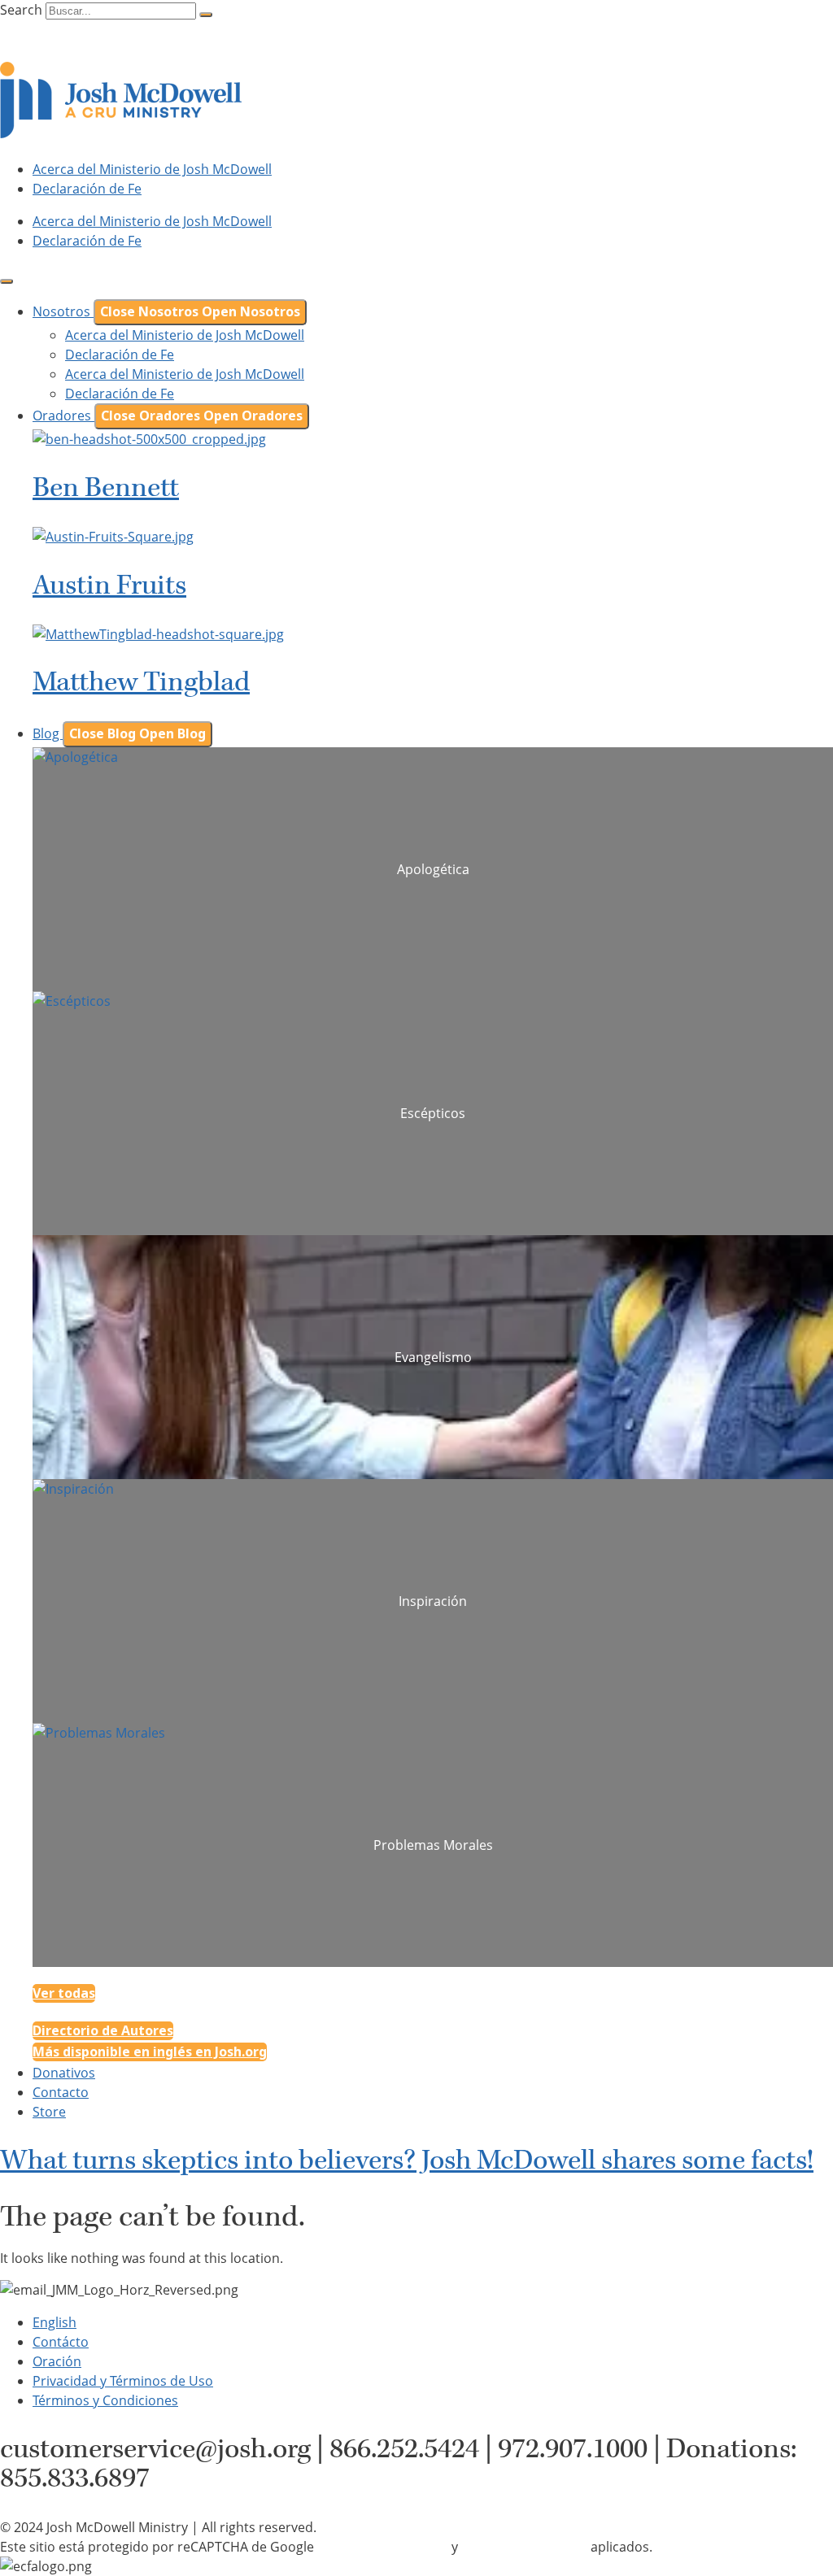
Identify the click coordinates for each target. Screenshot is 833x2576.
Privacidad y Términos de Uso (123, 2381)
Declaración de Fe (87, 189)
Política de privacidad (383, 2547)
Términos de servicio (524, 2547)
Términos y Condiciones (105, 2400)
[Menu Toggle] (7, 281)
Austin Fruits (109, 585)
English (55, 2322)
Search (21, 10)
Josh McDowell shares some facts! (407, 2160)
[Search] (206, 15)
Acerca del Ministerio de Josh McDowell (152, 169)
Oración (57, 2361)
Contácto (61, 2342)
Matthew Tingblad (141, 682)
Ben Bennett (106, 488)
